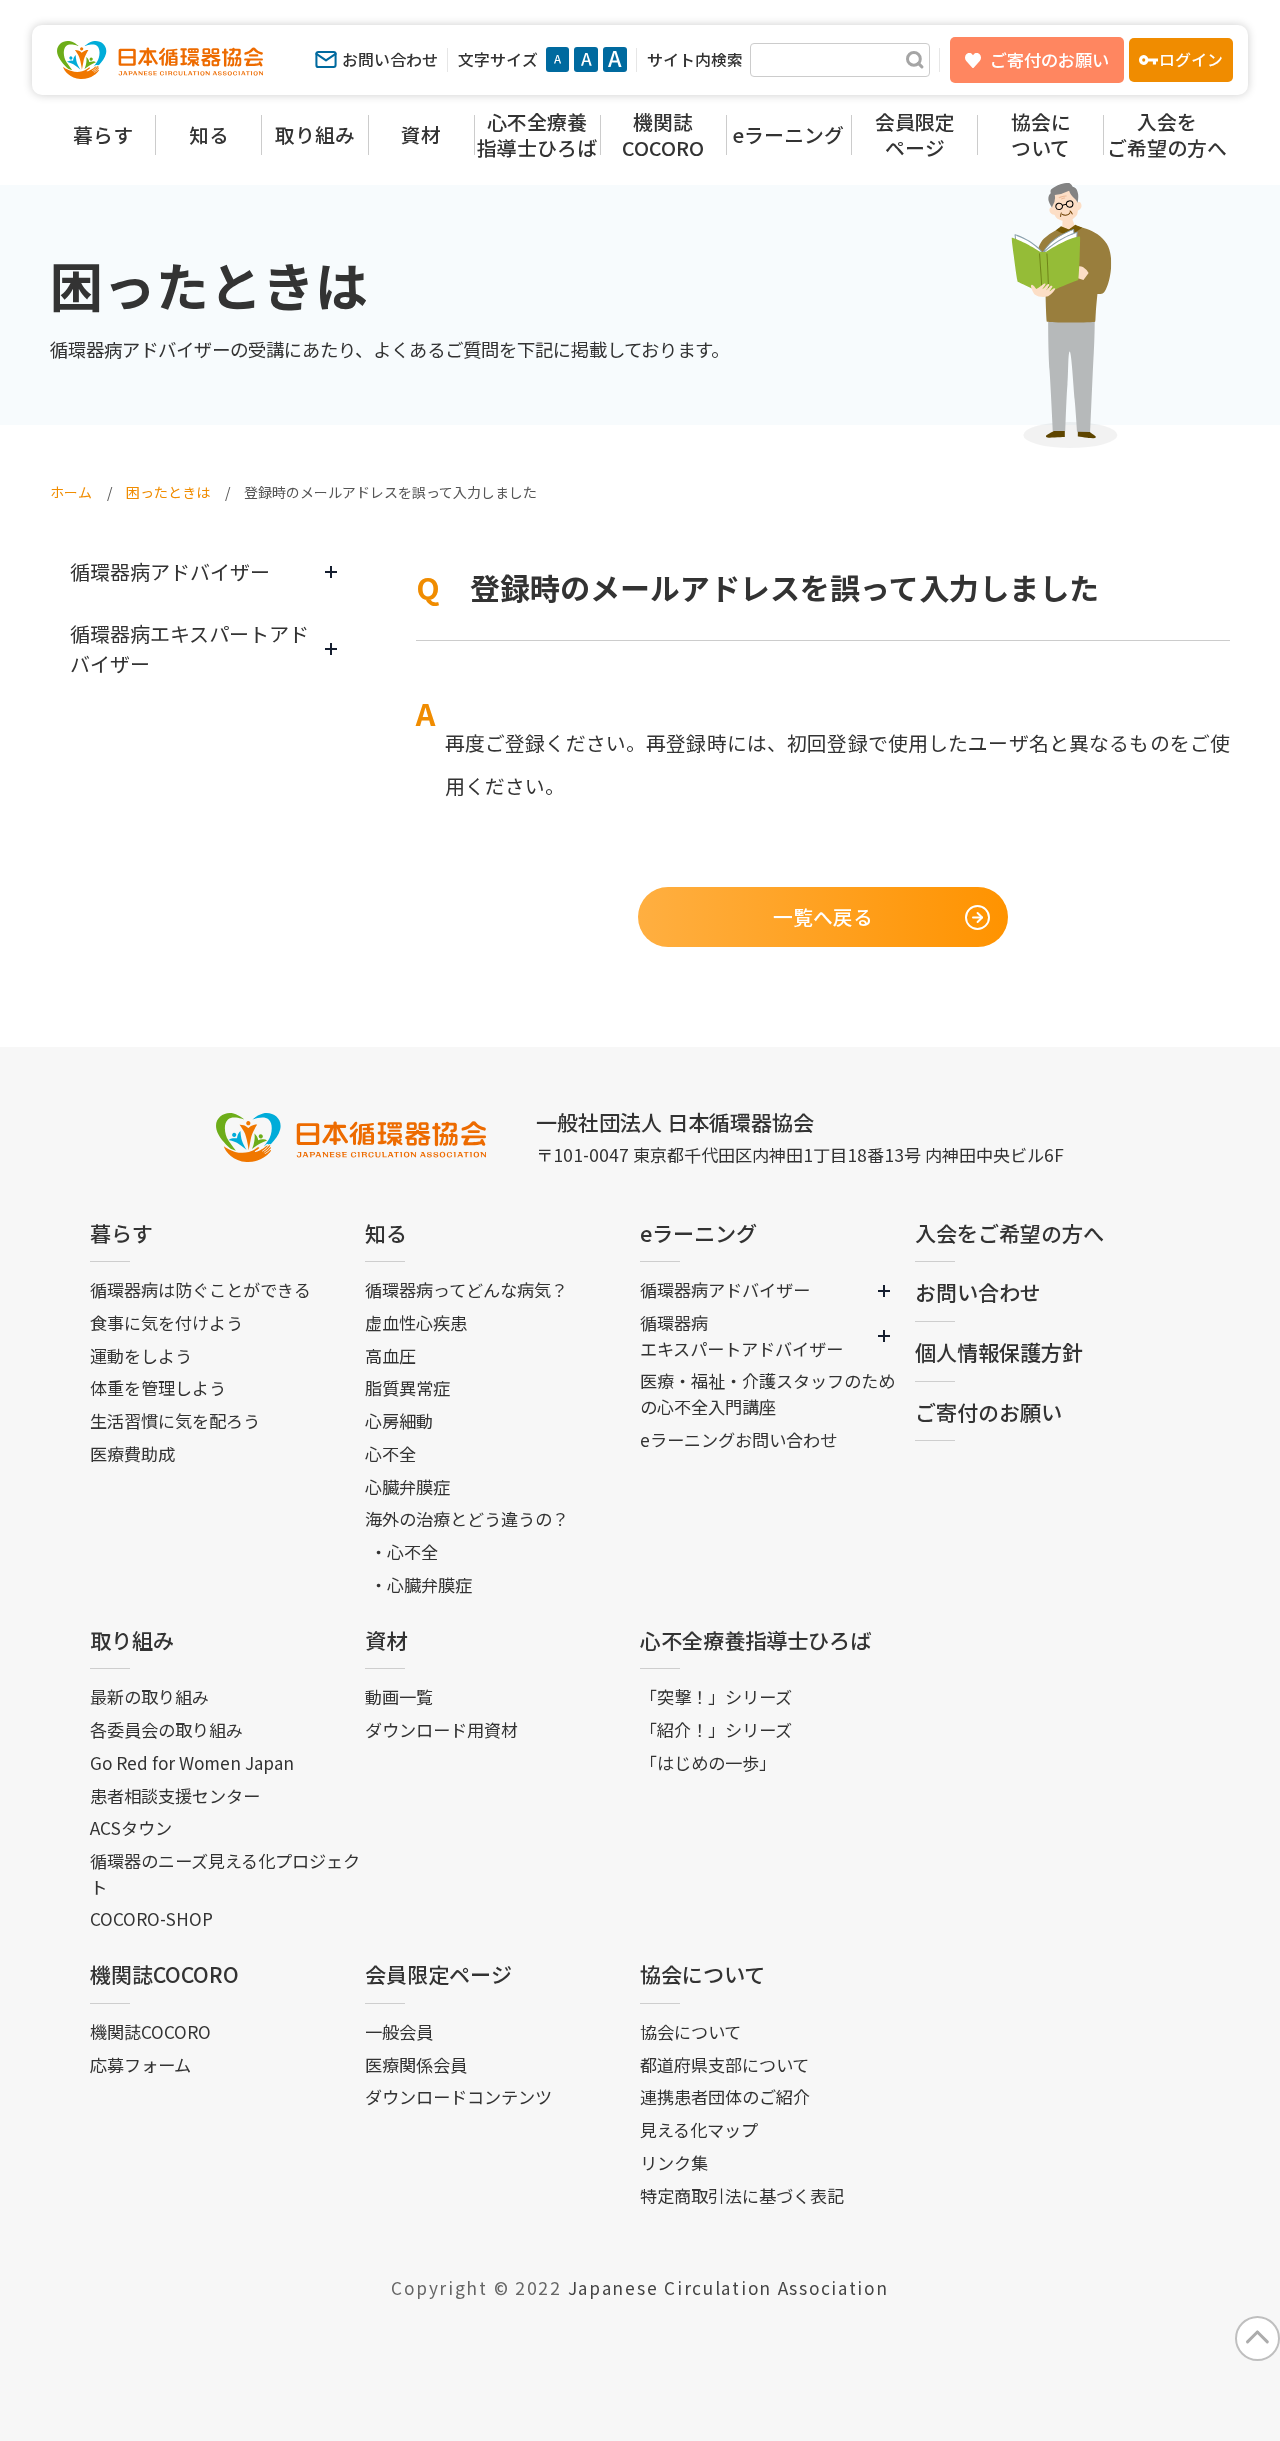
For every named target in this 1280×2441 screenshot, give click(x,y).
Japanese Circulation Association (728, 2287)
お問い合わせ (390, 59)
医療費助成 (132, 1453)
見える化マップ (699, 2129)
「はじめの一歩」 (708, 1762)
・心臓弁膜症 (421, 1584)
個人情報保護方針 (999, 1352)
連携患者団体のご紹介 (725, 2096)
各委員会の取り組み (166, 1729)
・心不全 (404, 1551)
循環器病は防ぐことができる (200, 1289)
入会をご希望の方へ (1009, 1233)
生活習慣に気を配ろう (175, 1420)
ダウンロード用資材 (441, 1729)
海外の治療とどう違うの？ (467, 1518)
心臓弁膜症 (407, 1486)
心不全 (390, 1453)
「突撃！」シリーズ (716, 1696)
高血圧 (390, 1355)
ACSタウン (131, 1827)
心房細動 (399, 1420)
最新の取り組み (149, 1696)
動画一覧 (399, 1696)
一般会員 (399, 2031)
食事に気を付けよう (166, 1322)
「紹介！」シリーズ (716, 1729)
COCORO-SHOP (151, 1918)
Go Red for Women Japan (192, 1762)
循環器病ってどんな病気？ (466, 1289)
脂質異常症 (407, 1387)
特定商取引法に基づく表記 (742, 2195)
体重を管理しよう (158, 1387)
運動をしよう (141, 1355)
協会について (702, 1974)
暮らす (121, 1233)
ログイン (1191, 59)
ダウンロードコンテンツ (458, 2096)
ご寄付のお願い (1049, 59)
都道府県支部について (724, 2064)
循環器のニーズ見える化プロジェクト (225, 1873)
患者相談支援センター (175, 1795)
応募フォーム (140, 2064)
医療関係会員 (416, 2064)
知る (386, 1233)
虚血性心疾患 (416, 1322)
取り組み (132, 1640)
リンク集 (674, 2162)
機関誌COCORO (164, 1974)
